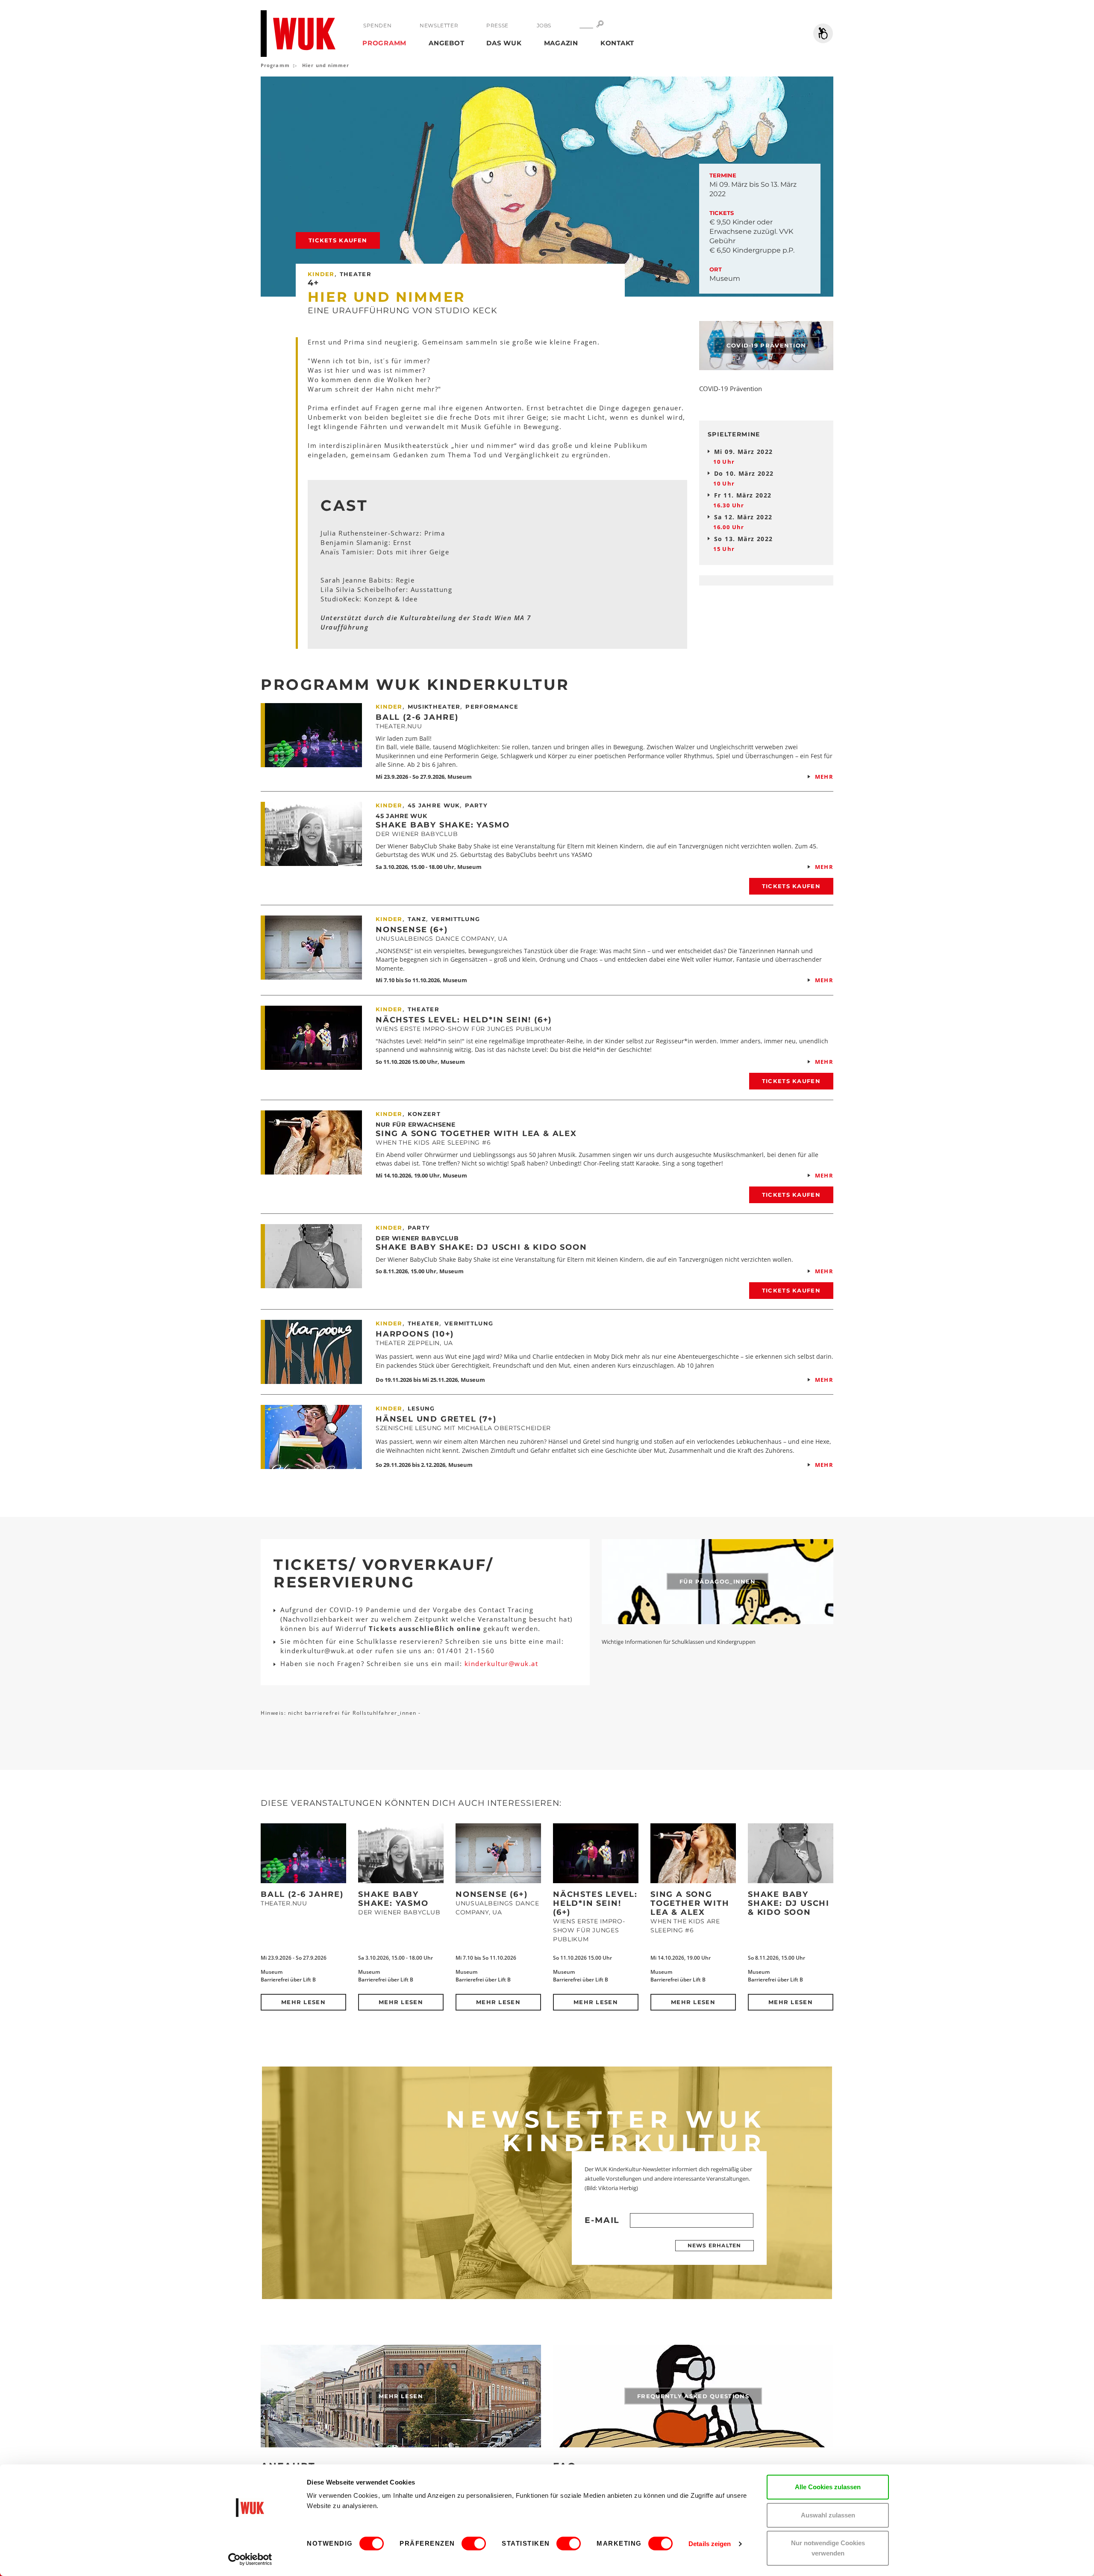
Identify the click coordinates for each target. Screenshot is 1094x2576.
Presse (497, 25)
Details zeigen (710, 2544)
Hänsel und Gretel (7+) (436, 1419)
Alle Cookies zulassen (828, 2487)
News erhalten (715, 2245)
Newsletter (439, 25)
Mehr (824, 777)
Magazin (561, 43)
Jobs (544, 25)
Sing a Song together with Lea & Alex (476, 1133)
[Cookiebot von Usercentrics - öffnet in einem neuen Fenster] (250, 2559)
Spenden (377, 25)
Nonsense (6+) (412, 930)
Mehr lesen (303, 2002)
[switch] (474, 2544)
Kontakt (617, 43)
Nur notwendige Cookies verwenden (828, 2548)
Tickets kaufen (338, 240)
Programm (384, 43)
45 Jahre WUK (401, 816)
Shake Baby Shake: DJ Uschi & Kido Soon (481, 1247)
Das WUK (504, 43)
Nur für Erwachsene (416, 1125)
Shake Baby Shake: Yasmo (443, 825)
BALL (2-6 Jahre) (417, 717)
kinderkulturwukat (501, 1663)
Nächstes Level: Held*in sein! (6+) (464, 1020)
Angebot (446, 43)
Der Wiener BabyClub (417, 1238)
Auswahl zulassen (828, 2515)
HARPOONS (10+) (415, 1334)
